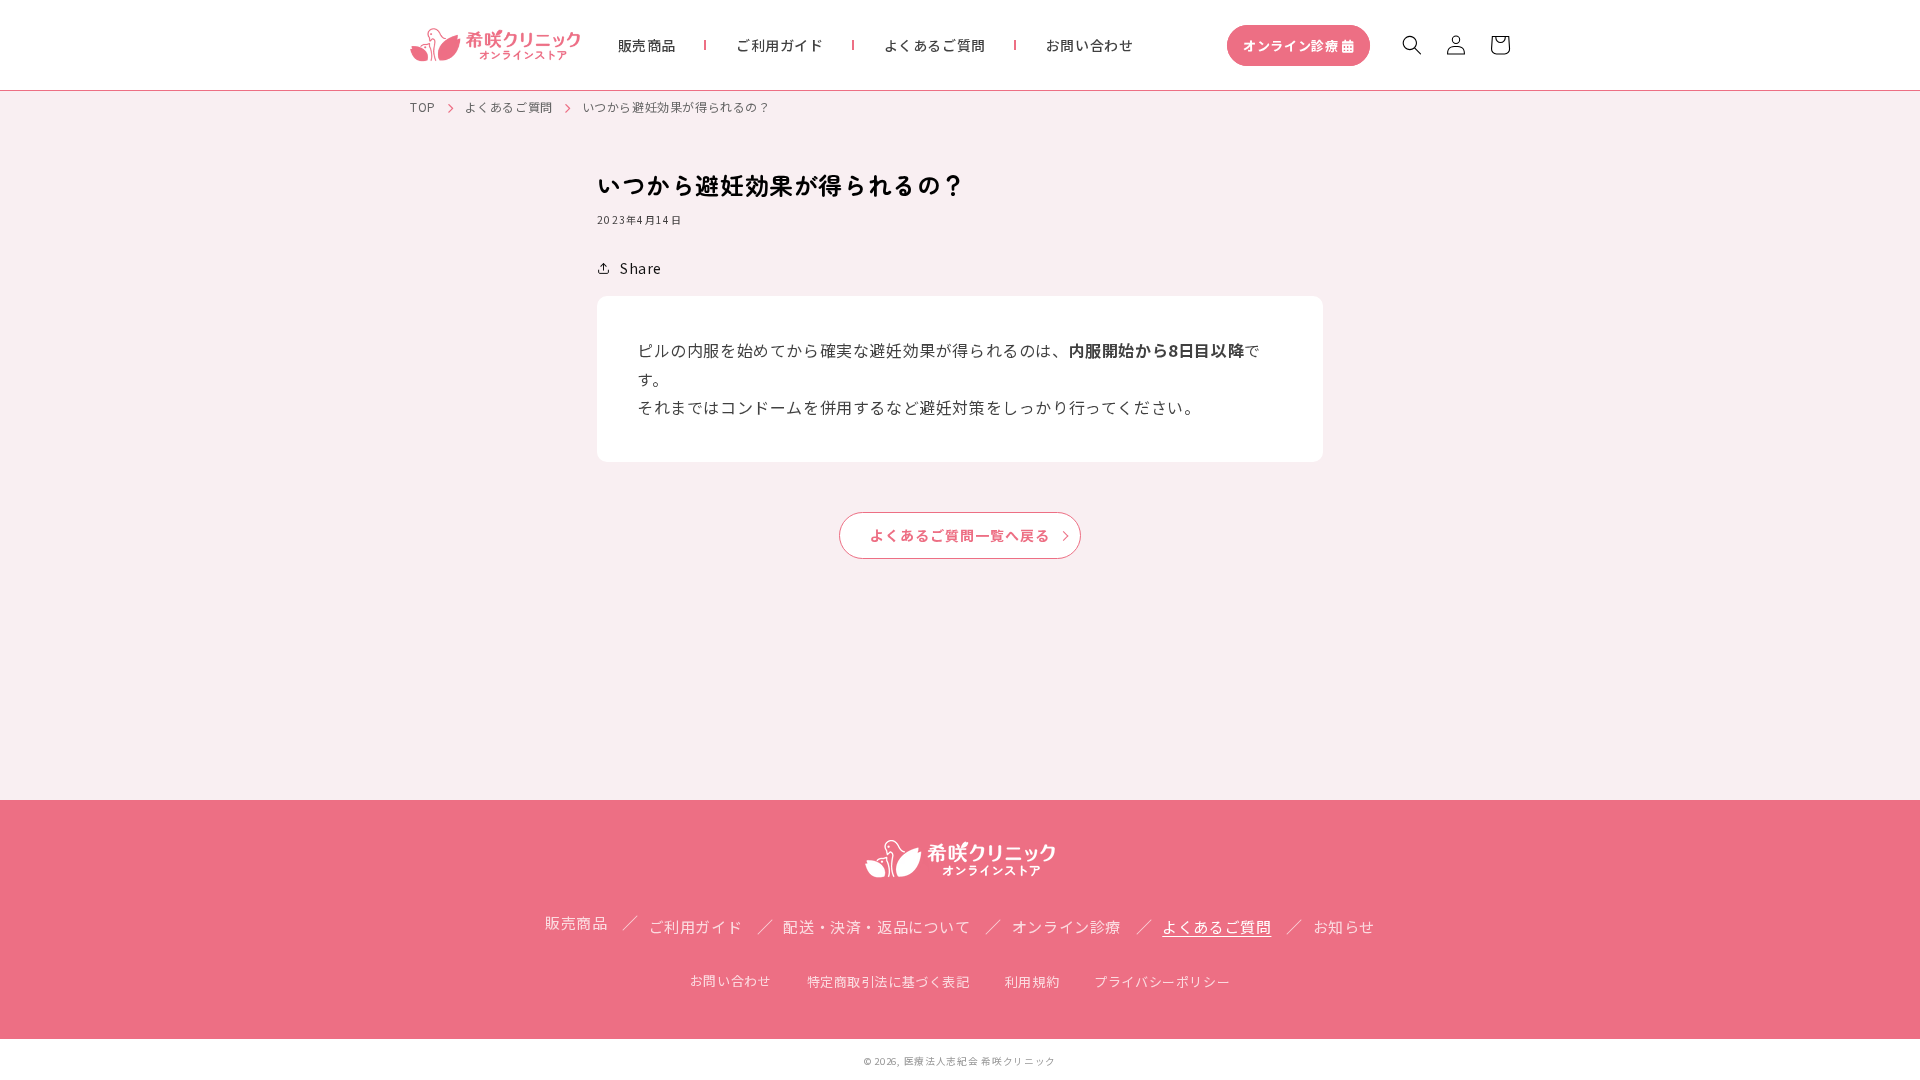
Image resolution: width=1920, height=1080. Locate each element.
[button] (1412, 45)
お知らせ (1344, 926)
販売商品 (576, 922)
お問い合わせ (731, 980)
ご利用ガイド (696, 926)
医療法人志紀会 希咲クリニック (980, 1061)
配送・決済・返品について (876, 926)
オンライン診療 (1290, 45)
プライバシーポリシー (1162, 981)
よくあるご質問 (509, 106)
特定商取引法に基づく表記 (888, 981)
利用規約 (1032, 981)
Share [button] (641, 268)
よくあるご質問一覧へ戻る (960, 535)
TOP (423, 106)
